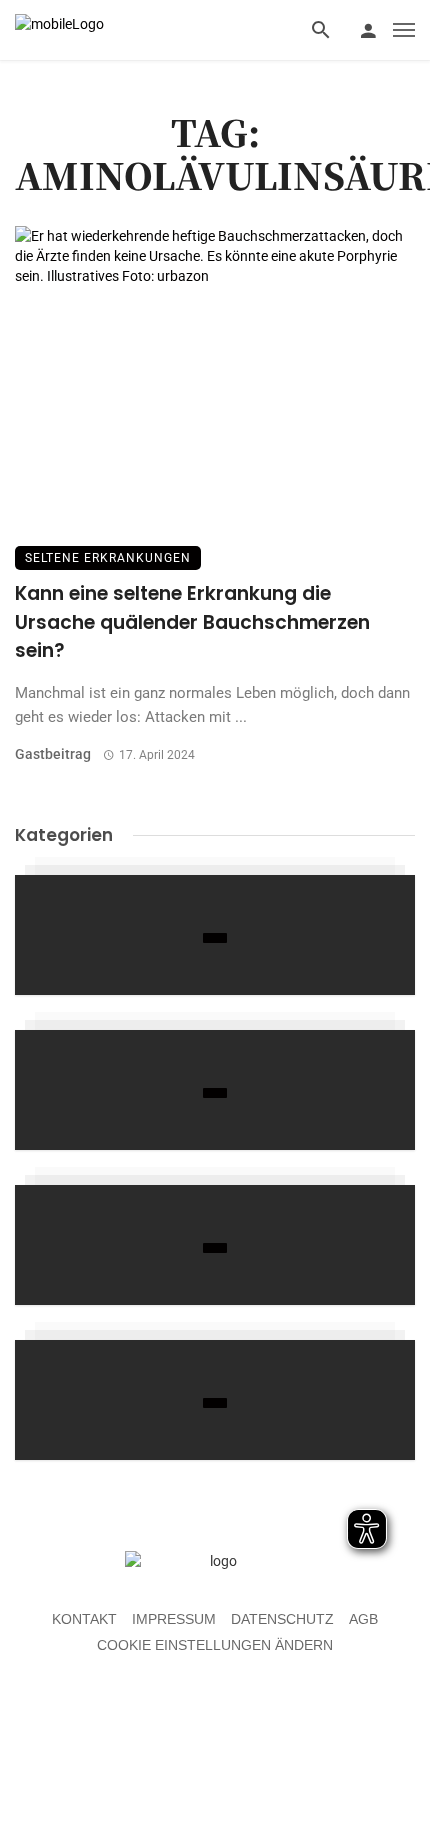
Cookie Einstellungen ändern (215, 1645)
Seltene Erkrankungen (108, 558)
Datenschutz (282, 1619)
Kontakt (84, 1619)
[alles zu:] (215, 935)
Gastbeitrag (53, 754)
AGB (363, 1619)
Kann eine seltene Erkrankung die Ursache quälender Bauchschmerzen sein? (192, 622)
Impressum (174, 1619)
